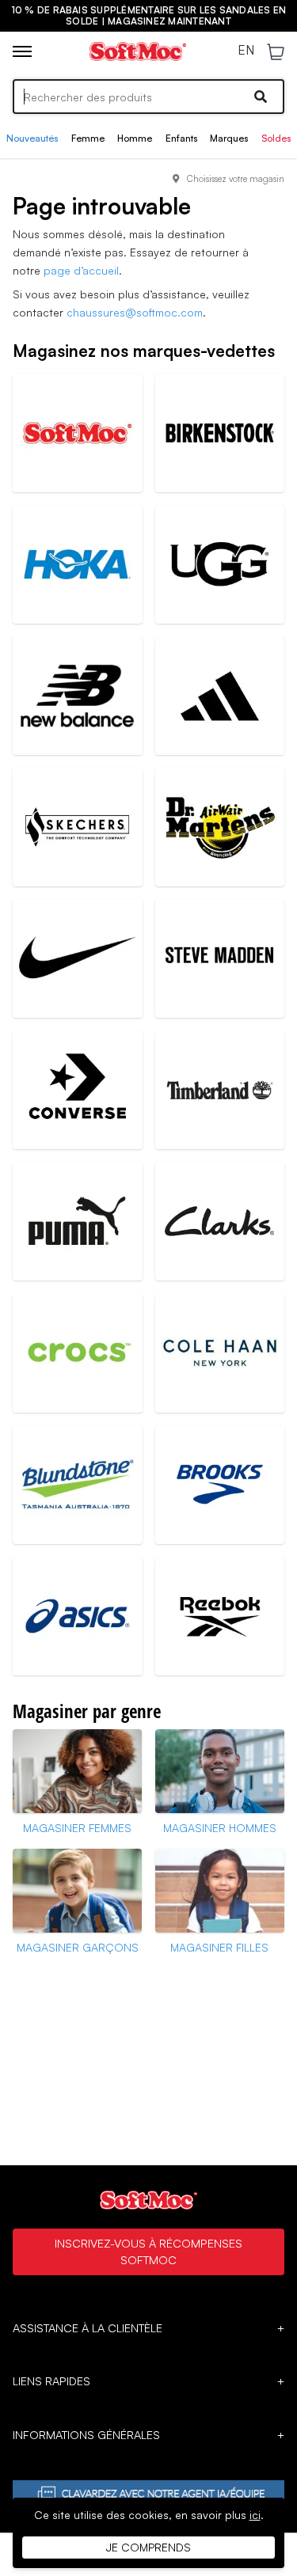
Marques (229, 138)
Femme (88, 138)
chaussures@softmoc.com (135, 312)
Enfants (181, 138)
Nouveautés (32, 138)
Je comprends (148, 2547)
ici (255, 2515)
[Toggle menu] (22, 51)
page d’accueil (81, 270)
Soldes (276, 138)
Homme (135, 138)
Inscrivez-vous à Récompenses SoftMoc (148, 2252)
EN (246, 51)
